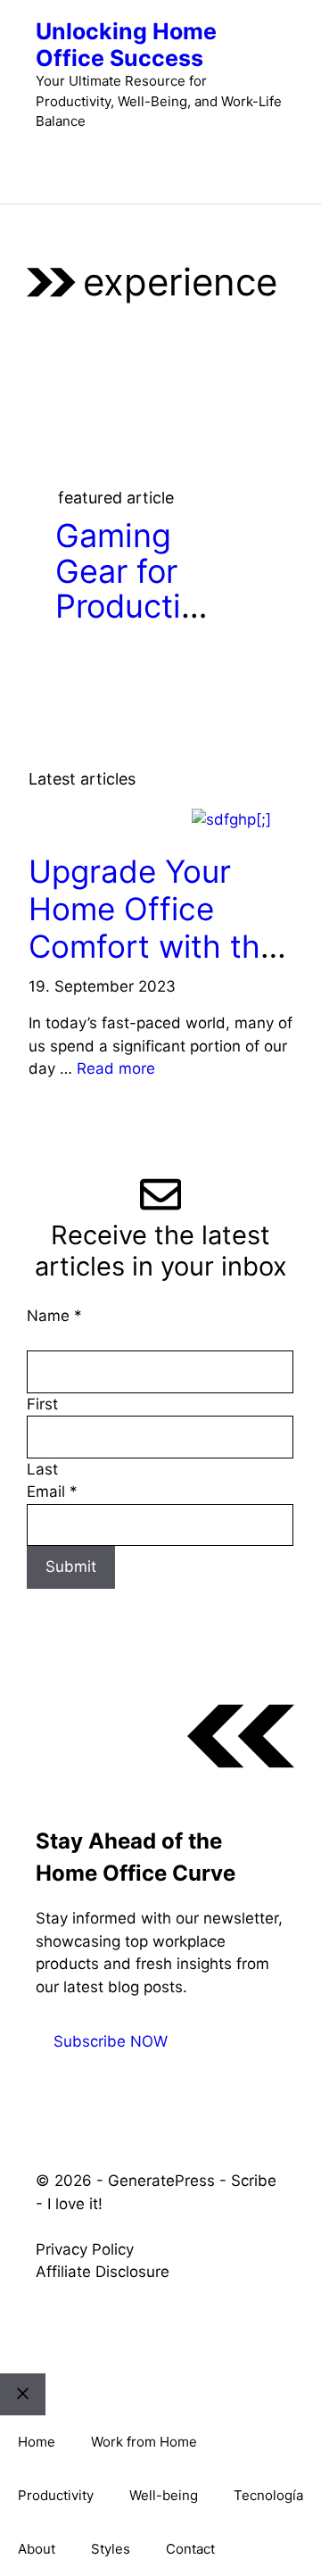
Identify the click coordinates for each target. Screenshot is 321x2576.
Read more (116, 1068)
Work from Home (144, 2442)
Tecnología (268, 2495)
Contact (190, 2549)
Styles (111, 2549)
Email (52, 1492)
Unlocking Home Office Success (126, 45)
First (42, 1404)
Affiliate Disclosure (103, 2272)
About (37, 2549)
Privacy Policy (85, 2249)
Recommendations (105, 821)
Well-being (164, 2495)
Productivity (56, 2495)
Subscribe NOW (111, 2041)
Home (37, 2442)
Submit (71, 1566)
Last (42, 1469)
